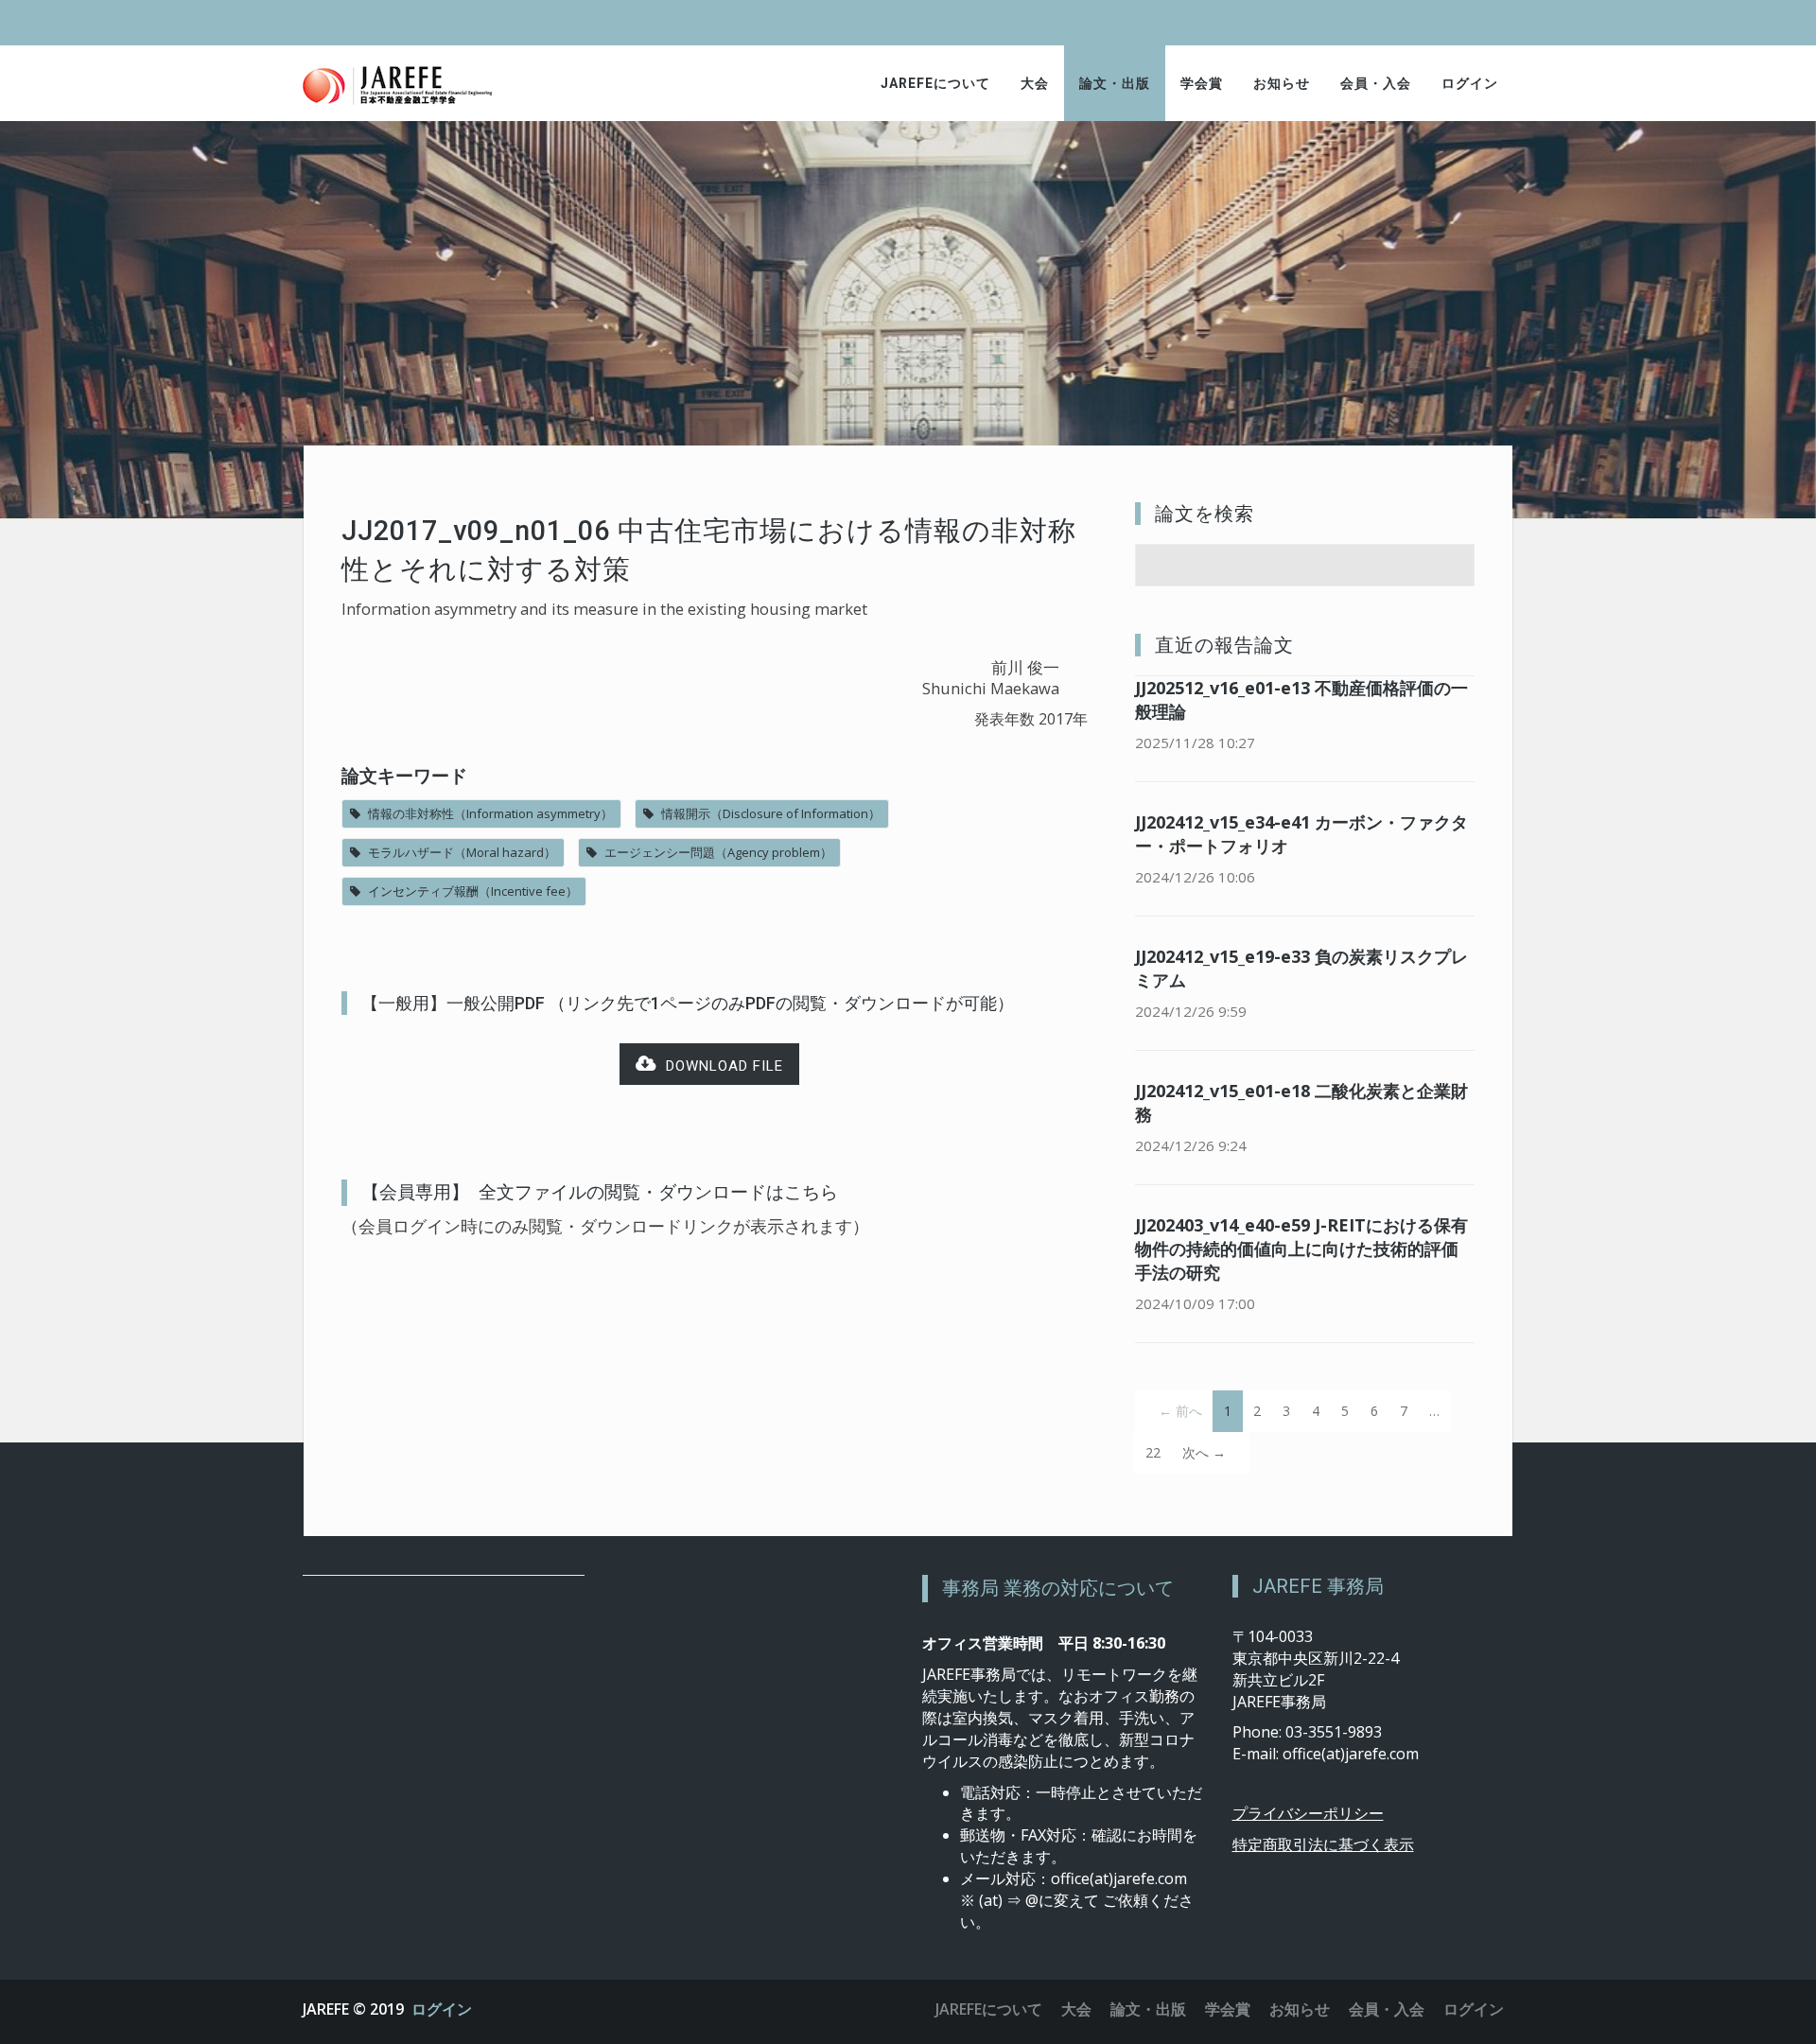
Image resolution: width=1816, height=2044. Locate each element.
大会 (1035, 83)
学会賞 (1202, 83)
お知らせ (1282, 83)
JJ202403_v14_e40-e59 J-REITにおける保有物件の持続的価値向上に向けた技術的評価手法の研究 (1301, 1249)
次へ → (1204, 1452)
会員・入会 (1376, 83)
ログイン (1470, 83)
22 (1153, 1452)
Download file (720, 1066)
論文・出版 (1115, 83)
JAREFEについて (935, 83)
